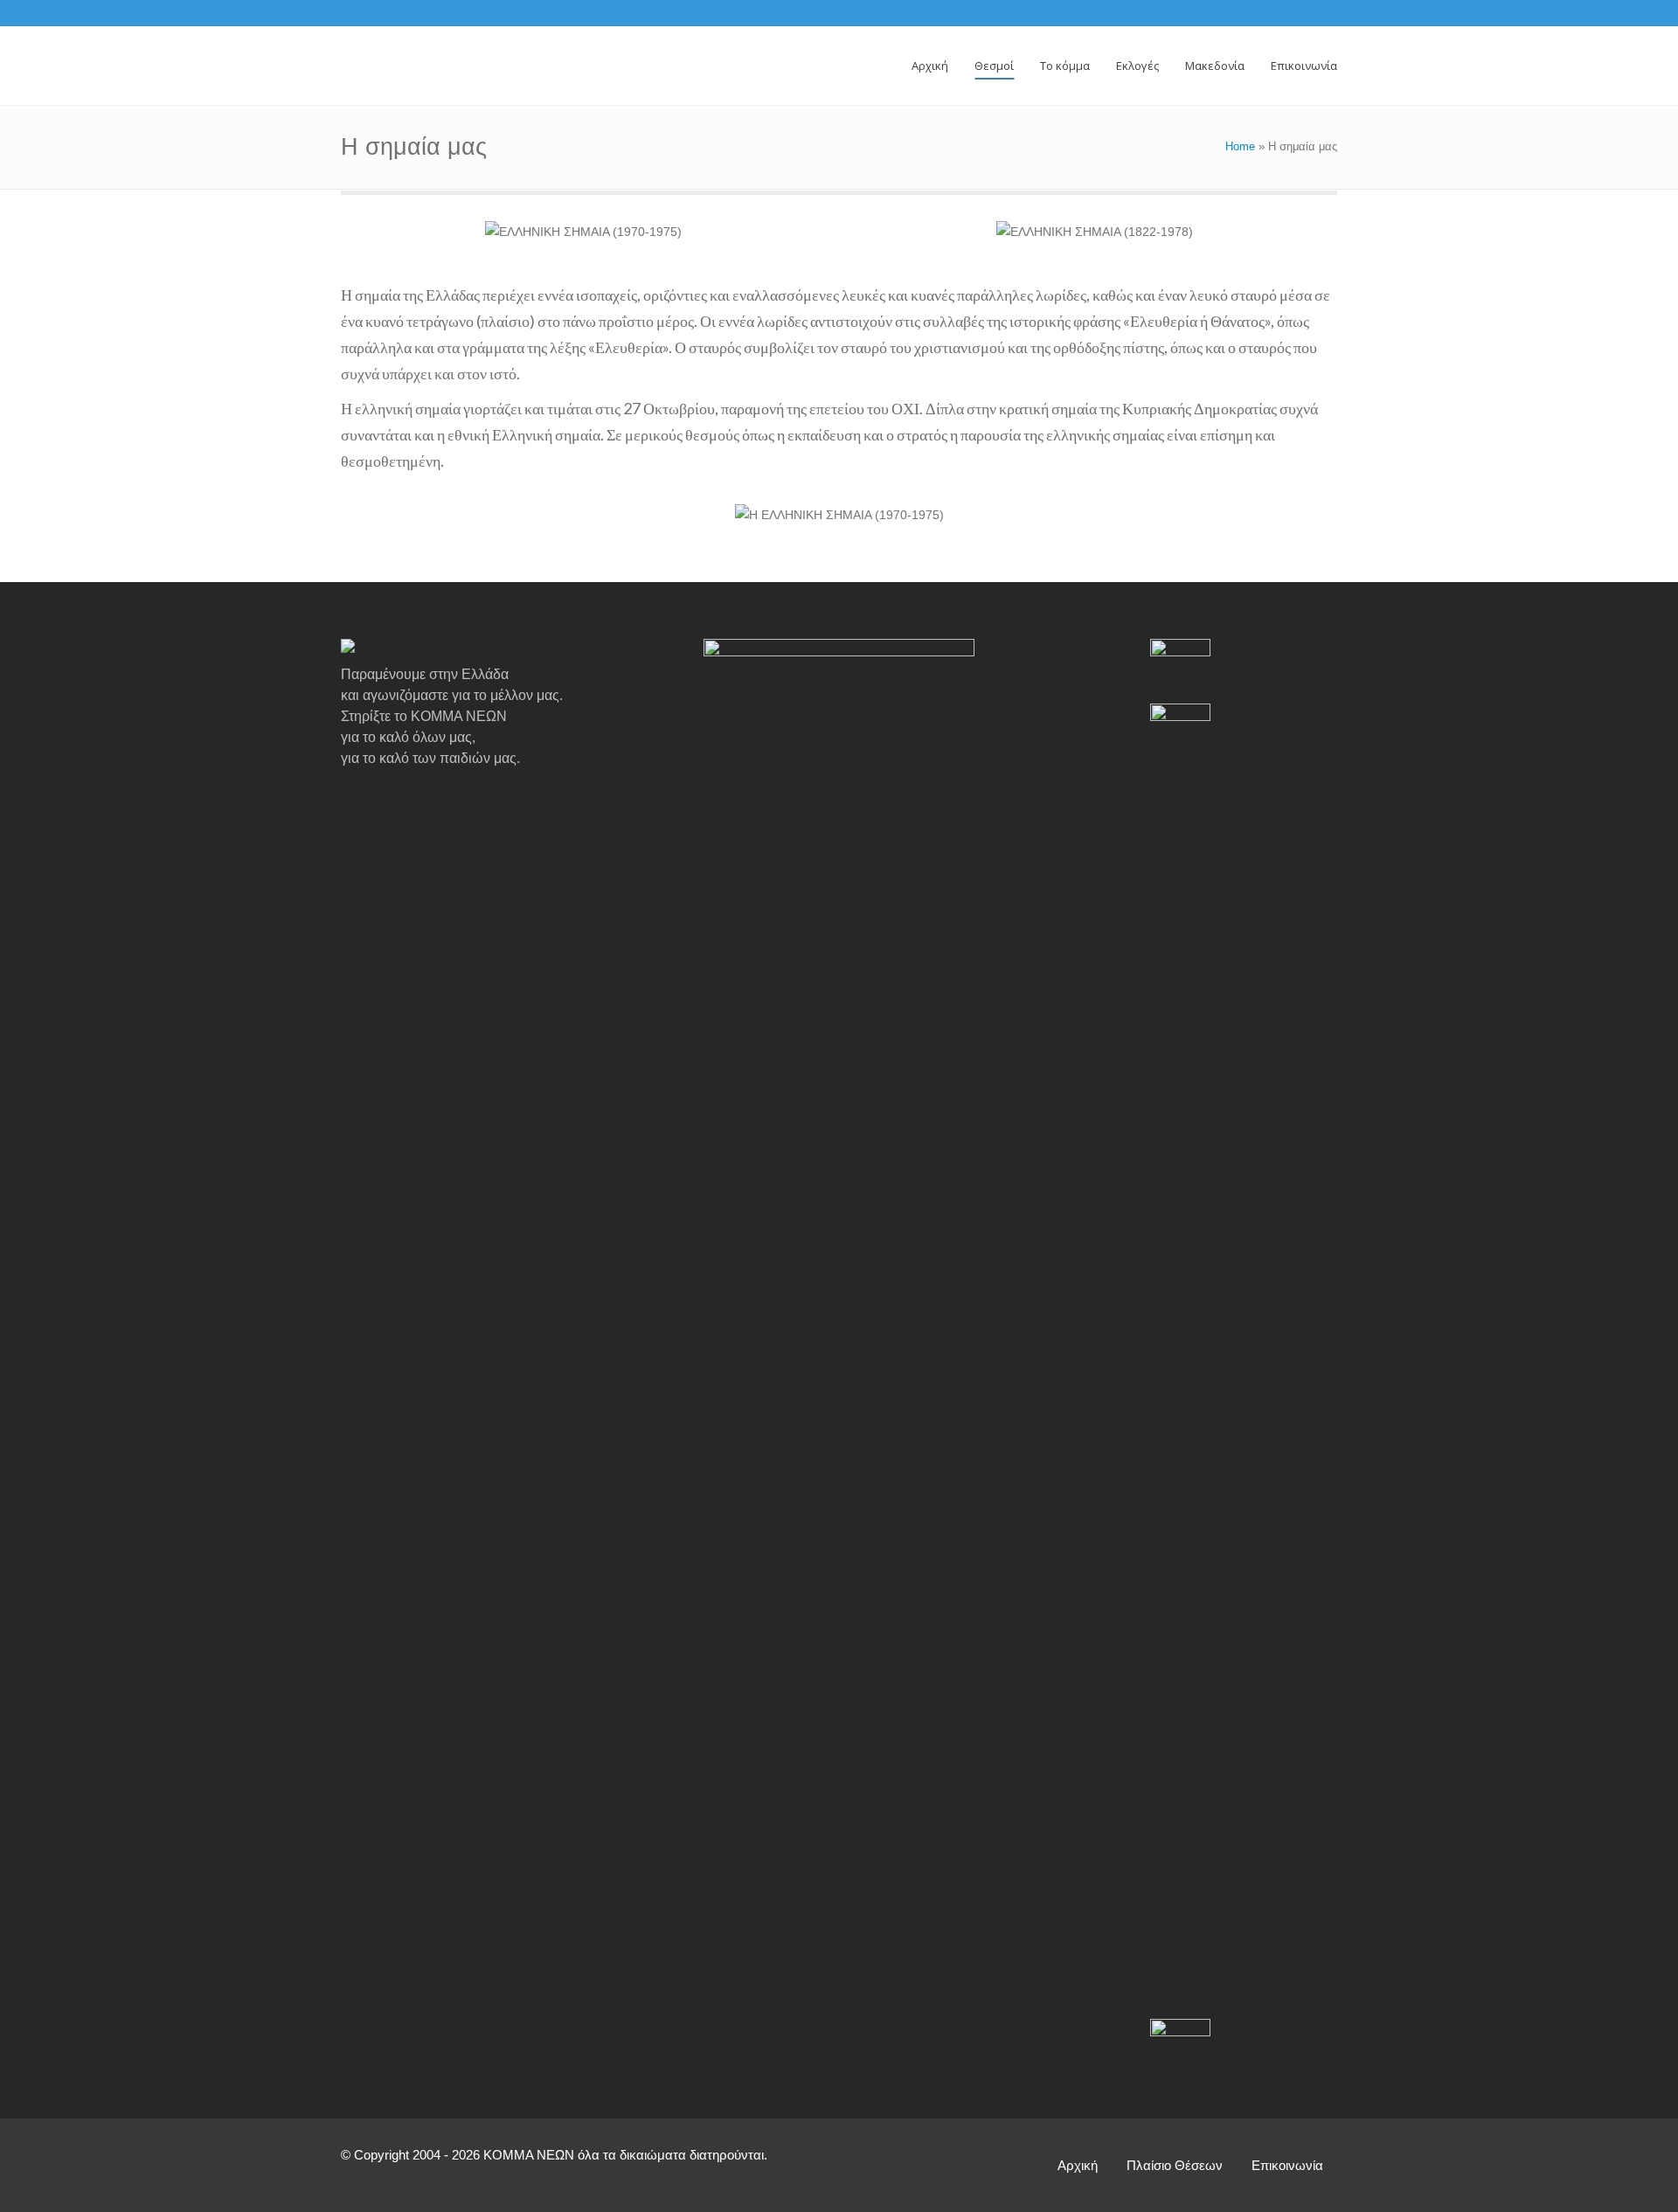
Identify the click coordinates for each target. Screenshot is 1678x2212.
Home (1240, 146)
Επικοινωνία (1287, 2165)
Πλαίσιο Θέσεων (1175, 2165)
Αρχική (1078, 2165)
